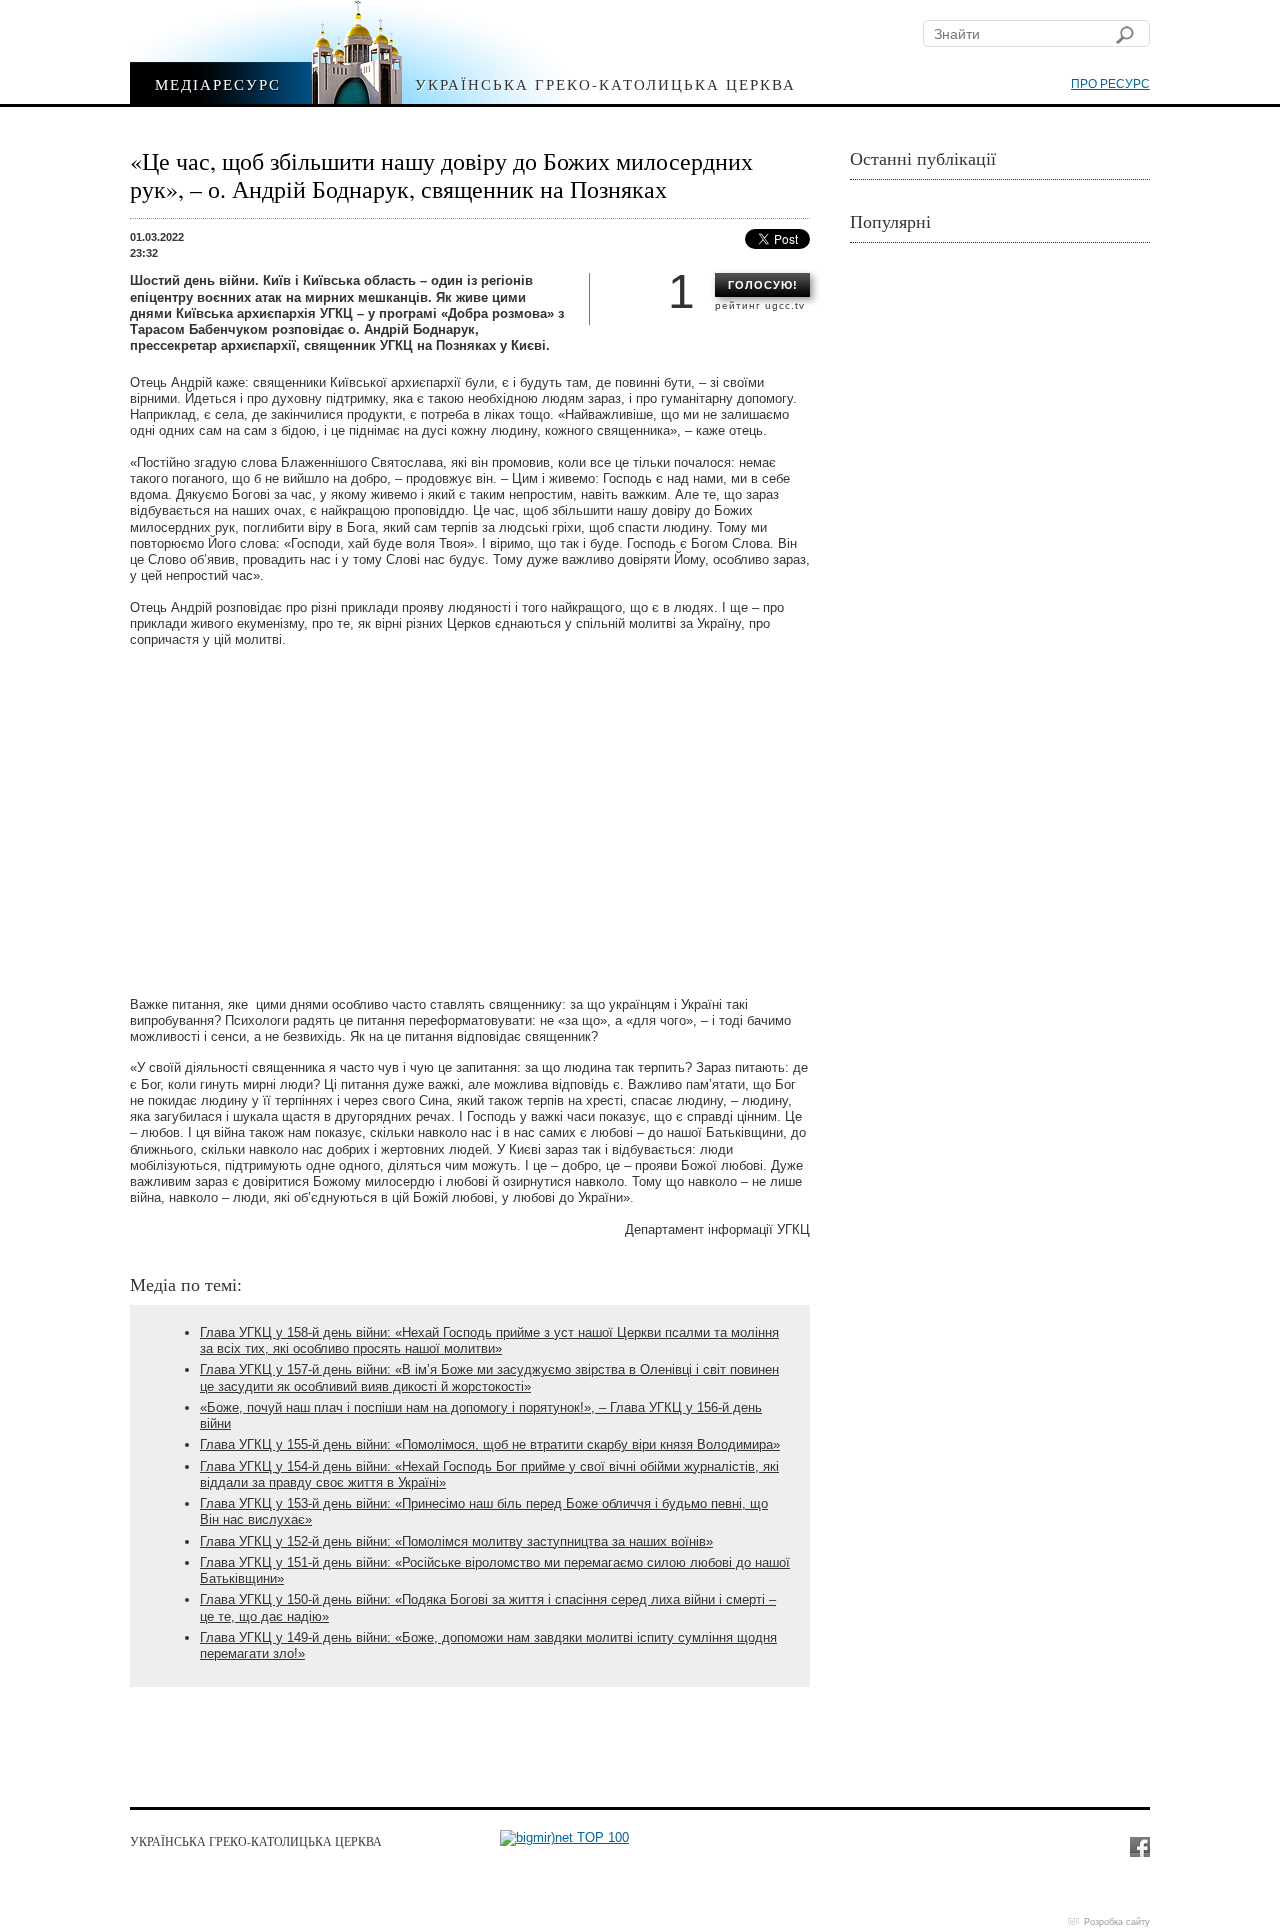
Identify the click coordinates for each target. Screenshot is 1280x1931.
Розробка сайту (1117, 1922)
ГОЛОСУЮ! (763, 285)
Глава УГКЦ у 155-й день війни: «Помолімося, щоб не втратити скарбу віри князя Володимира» (490, 1444)
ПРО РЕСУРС (1110, 84)
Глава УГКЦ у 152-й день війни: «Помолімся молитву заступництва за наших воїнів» (456, 1541)
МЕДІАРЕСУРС (218, 83)
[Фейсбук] (1139, 1846)
